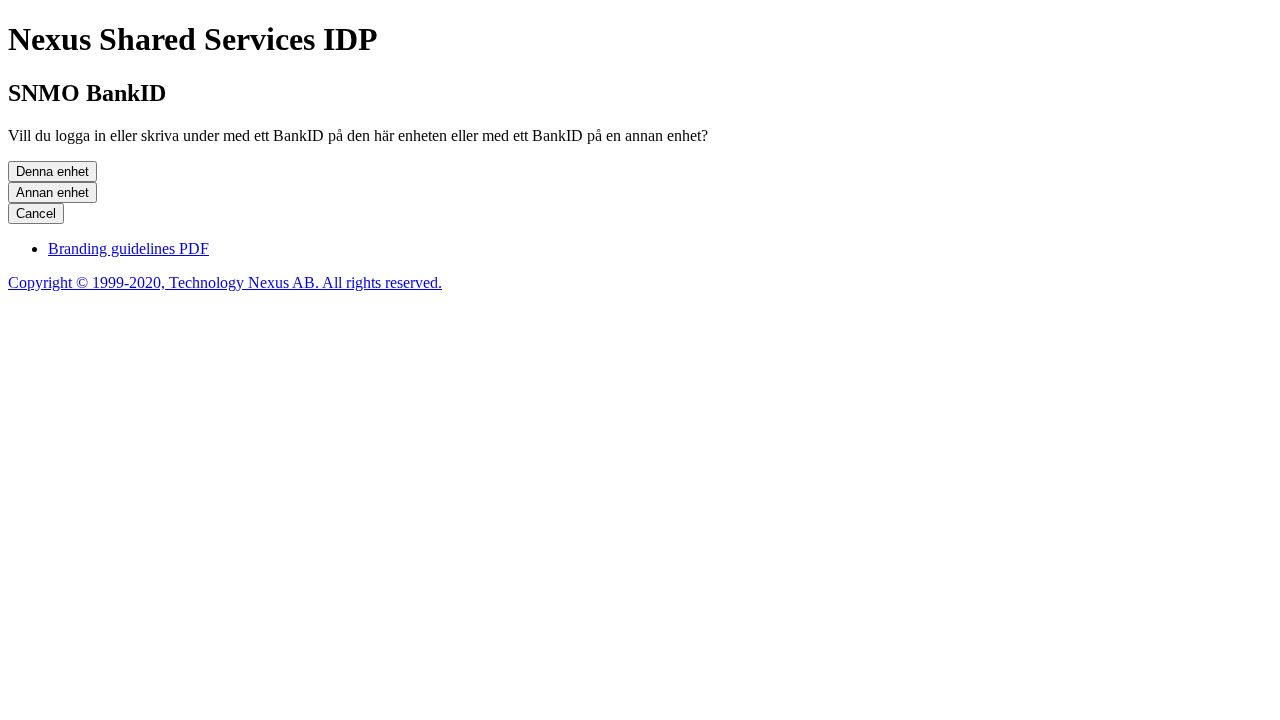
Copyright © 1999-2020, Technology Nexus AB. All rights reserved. (225, 282)
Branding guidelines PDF (128, 248)
